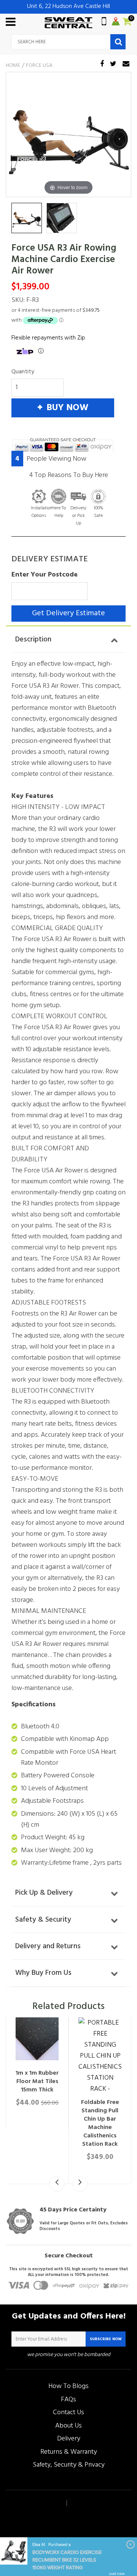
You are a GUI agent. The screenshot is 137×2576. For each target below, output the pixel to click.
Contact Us (68, 2413)
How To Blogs (68, 2386)
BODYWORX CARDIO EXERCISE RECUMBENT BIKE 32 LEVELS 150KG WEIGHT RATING (67, 2560)
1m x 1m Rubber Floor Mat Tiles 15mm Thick (37, 2082)
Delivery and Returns (48, 1946)
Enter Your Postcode (45, 575)
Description (33, 640)
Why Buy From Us (43, 1973)
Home (13, 66)
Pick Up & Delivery (44, 1893)
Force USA (39, 66)
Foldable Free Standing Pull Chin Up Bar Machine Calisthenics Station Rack (100, 2123)
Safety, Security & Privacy (69, 2465)
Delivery (69, 2439)
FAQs (68, 2400)
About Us (68, 2426)
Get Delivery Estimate (68, 613)
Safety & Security (43, 1920)
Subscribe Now (106, 2339)
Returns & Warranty (69, 2452)
